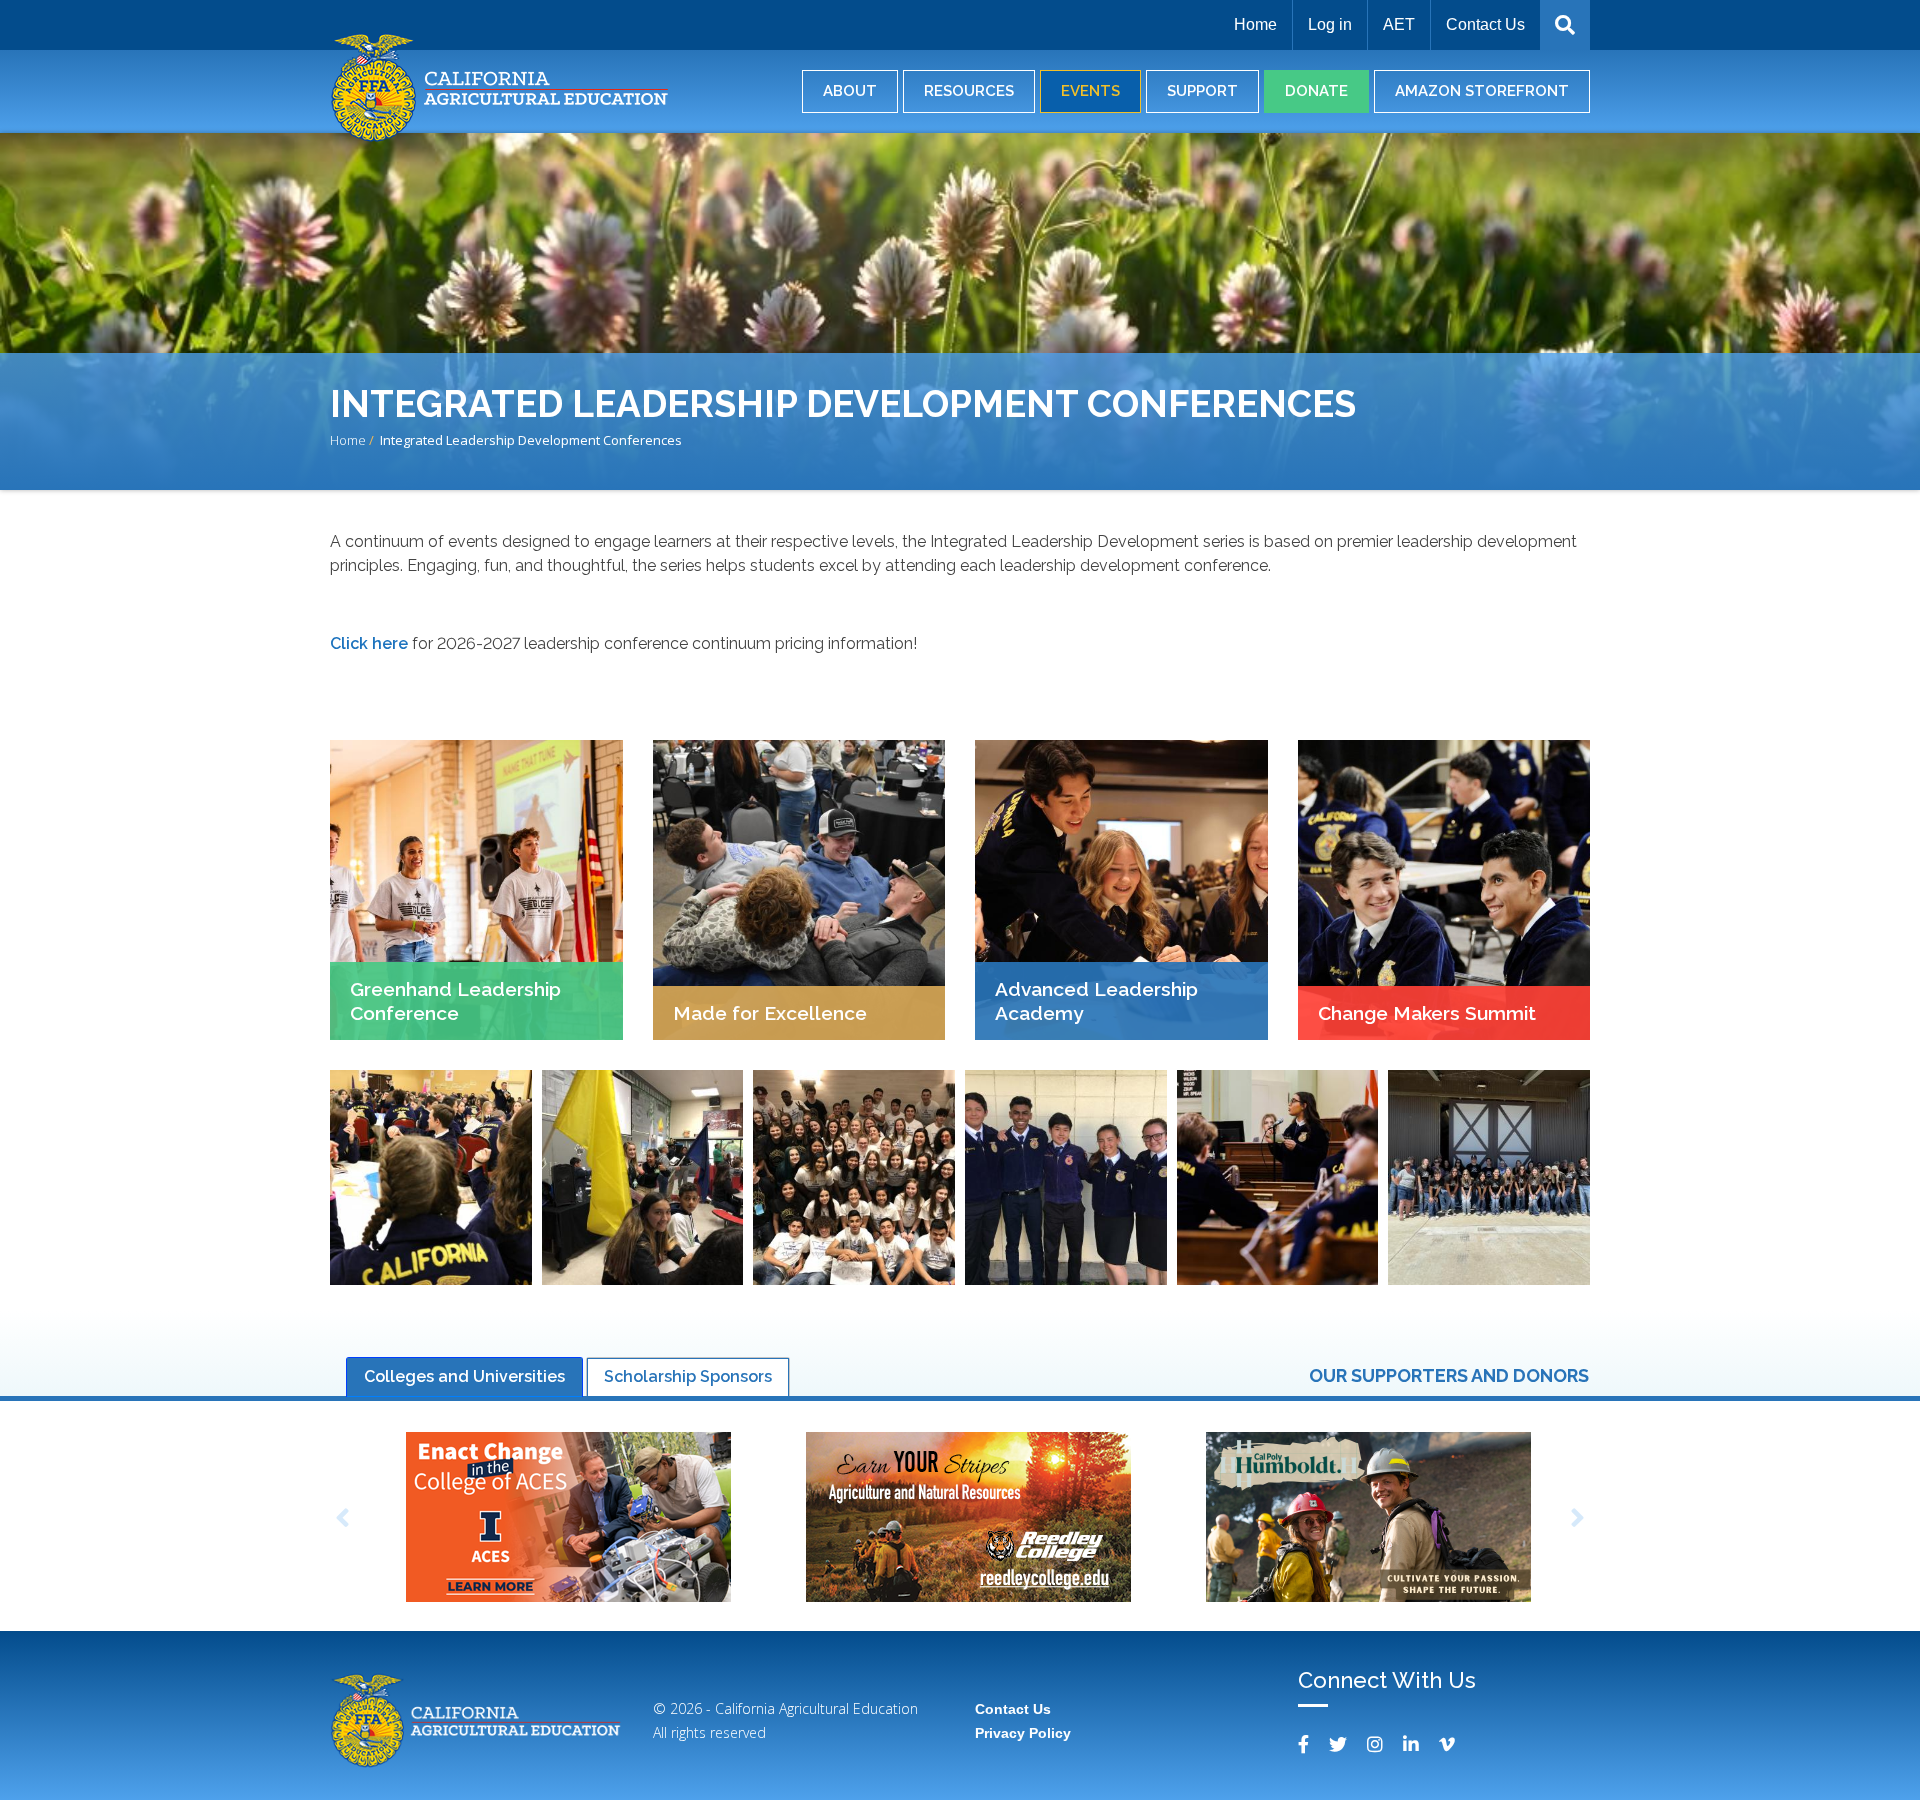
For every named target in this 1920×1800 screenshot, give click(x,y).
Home (1255, 24)
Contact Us (1485, 24)
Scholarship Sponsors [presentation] (688, 1376)
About (850, 91)
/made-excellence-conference (799, 890)
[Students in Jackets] (1066, 1177)
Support (1202, 91)
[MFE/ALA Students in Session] (431, 1177)
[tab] (464, 1377)
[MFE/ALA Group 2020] (854, 1177)
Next (1578, 1519)
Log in (1330, 24)
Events (1090, 91)
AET (1399, 24)
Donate (1316, 91)
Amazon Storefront (1482, 91)
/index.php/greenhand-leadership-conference (476, 890)
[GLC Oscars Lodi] (643, 1177)
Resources (969, 91)
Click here (369, 643)
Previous (342, 1519)
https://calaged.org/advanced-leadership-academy (1121, 890)
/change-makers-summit (1444, 890)
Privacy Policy (1023, 1733)
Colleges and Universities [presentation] (464, 1376)
